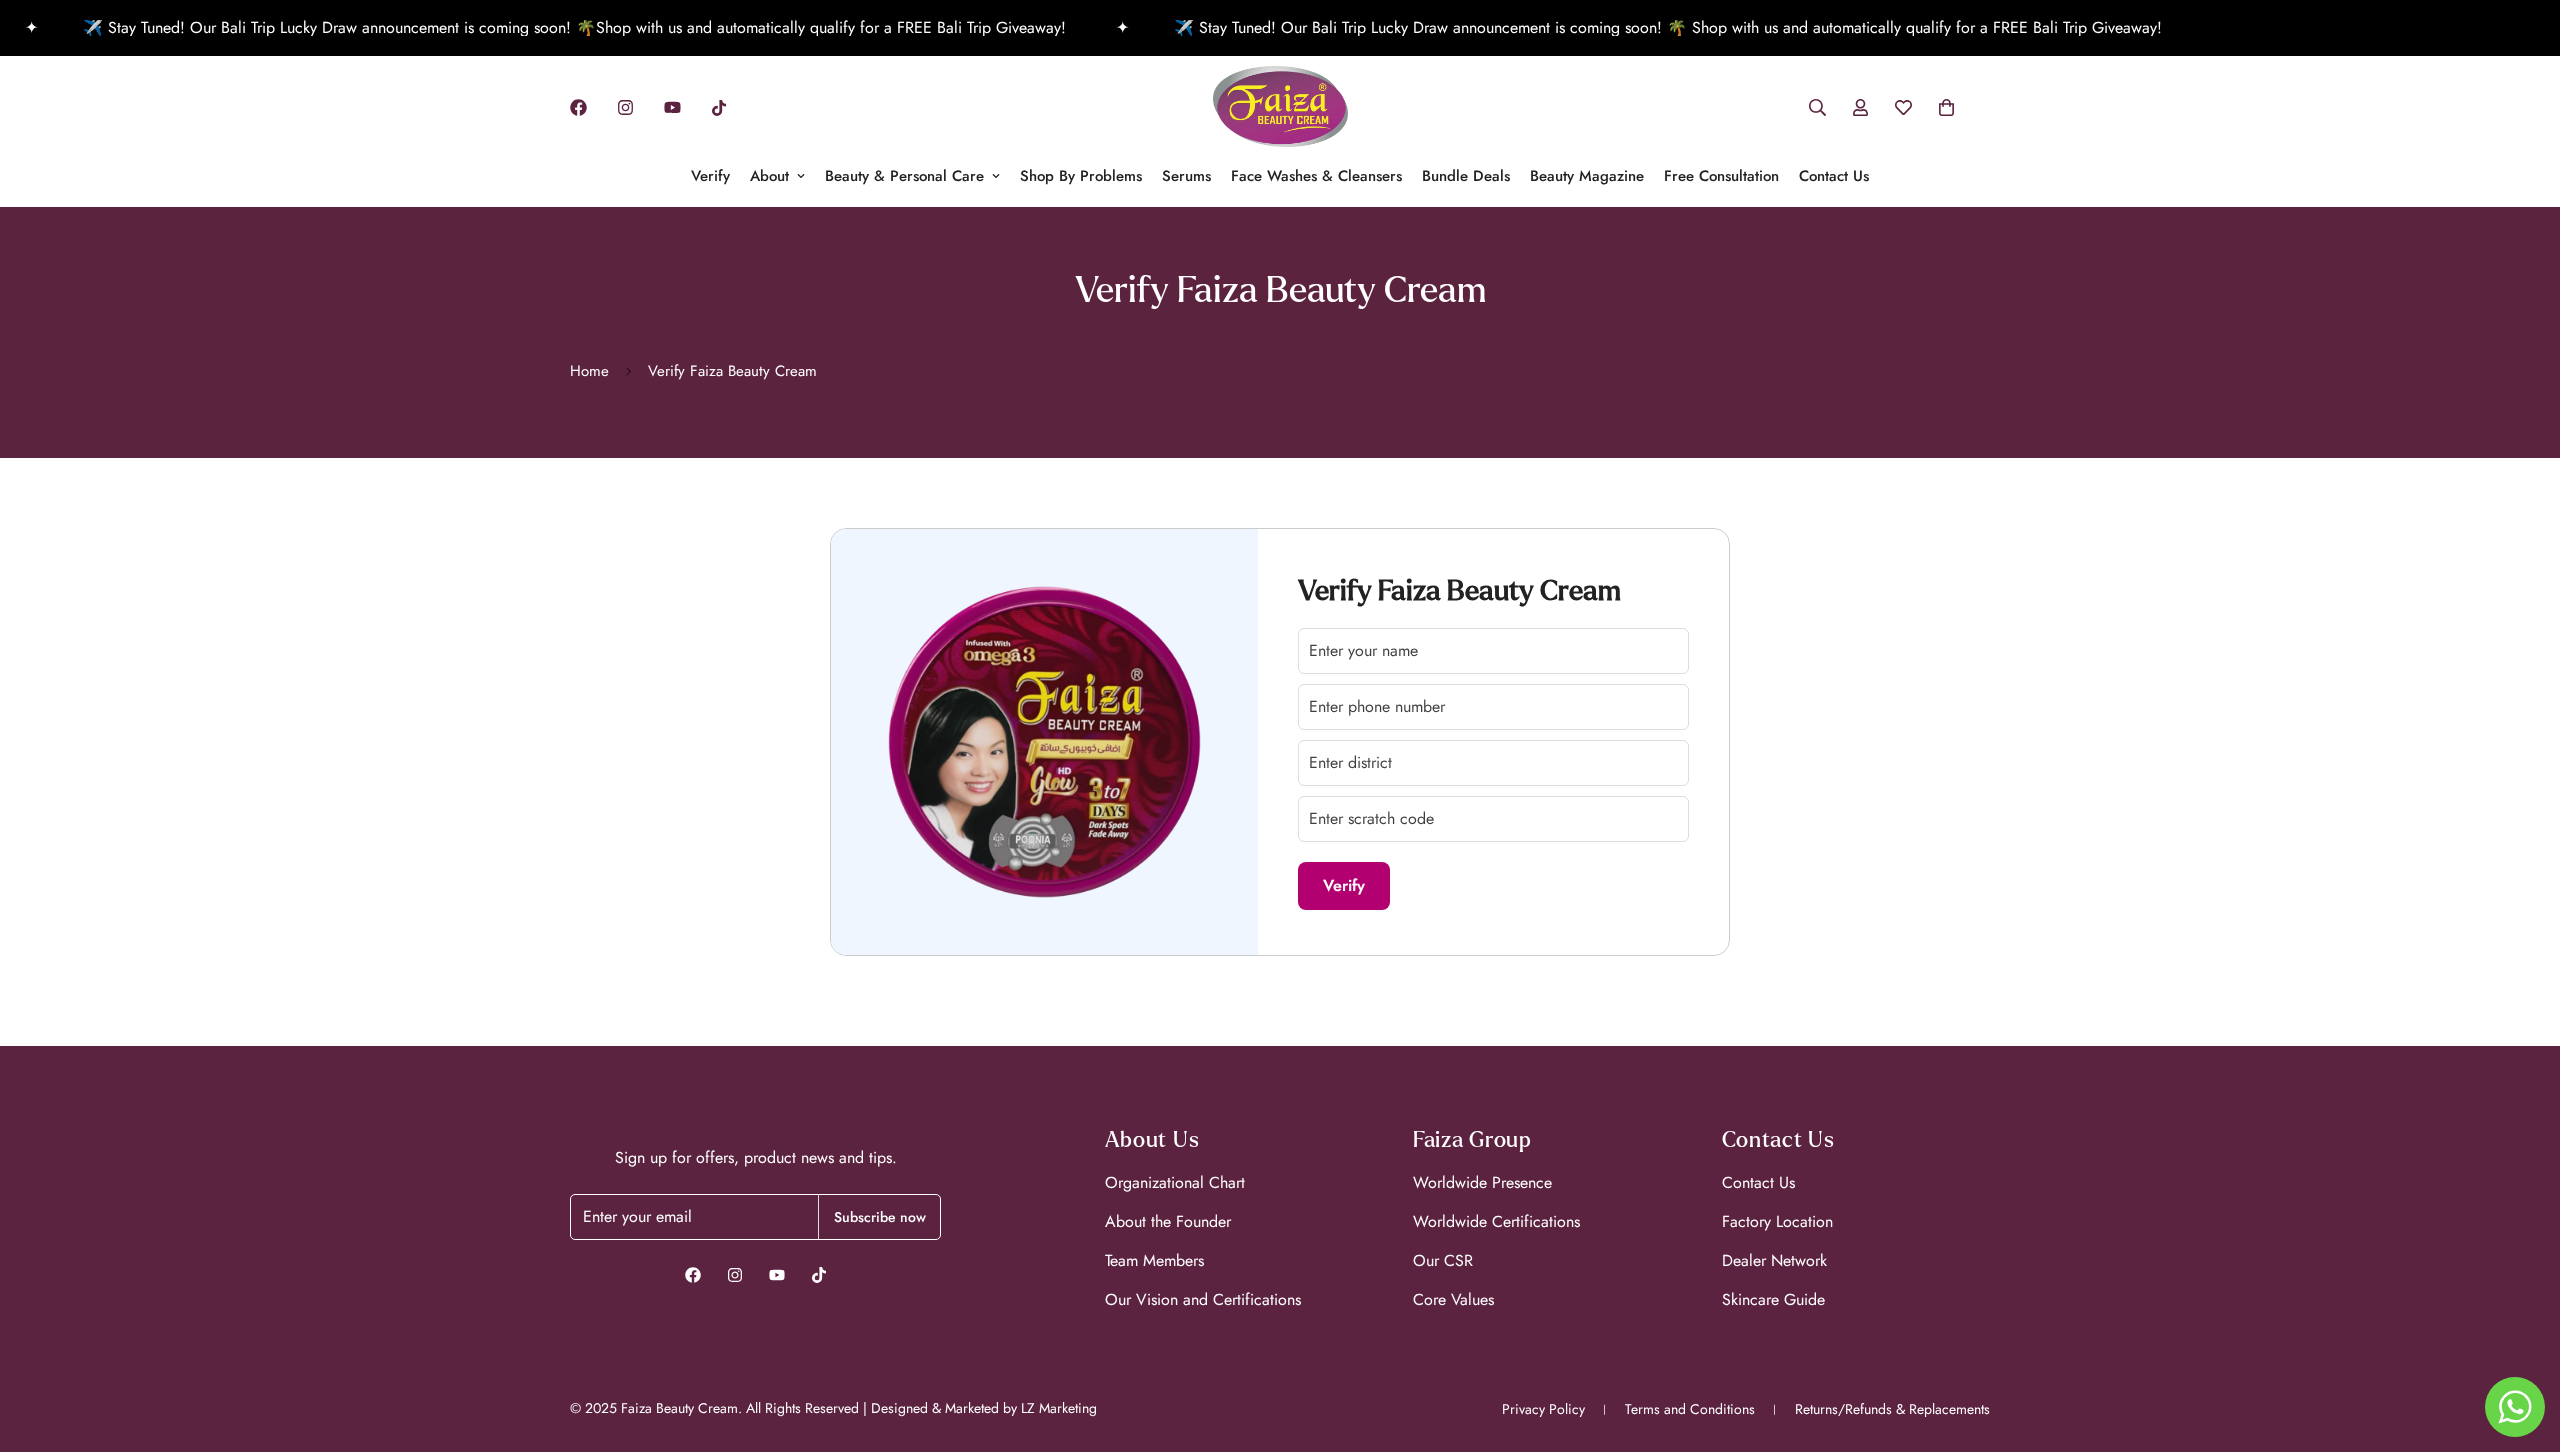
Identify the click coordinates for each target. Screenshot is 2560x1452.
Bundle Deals (1466, 176)
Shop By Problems (1081, 176)
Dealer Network (1774, 1260)
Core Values (1453, 1299)
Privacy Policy (1543, 1409)
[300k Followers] (693, 1275)
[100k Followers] (735, 1275)
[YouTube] (672, 107)
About (769, 176)
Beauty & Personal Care (904, 176)
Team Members (1154, 1260)
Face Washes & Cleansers (1316, 176)
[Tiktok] (719, 108)
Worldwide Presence (1482, 1182)
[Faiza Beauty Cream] (1280, 108)
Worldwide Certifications (1496, 1221)
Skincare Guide (1773, 1299)
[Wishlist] (1903, 107)
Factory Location (1777, 1221)
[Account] (1860, 107)
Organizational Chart (1175, 1182)
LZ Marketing (1059, 1408)
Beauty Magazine (1587, 176)
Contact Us (1834, 176)
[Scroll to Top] (2521, 1343)
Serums (1186, 176)
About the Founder (1168, 1221)
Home (589, 371)
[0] (1946, 107)
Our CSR (1443, 1260)
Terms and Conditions (1690, 1409)
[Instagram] (625, 107)
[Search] (1817, 107)
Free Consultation (1721, 176)
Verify (710, 176)
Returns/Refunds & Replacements (1892, 1409)
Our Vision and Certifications (1203, 1299)
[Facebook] (578, 107)
